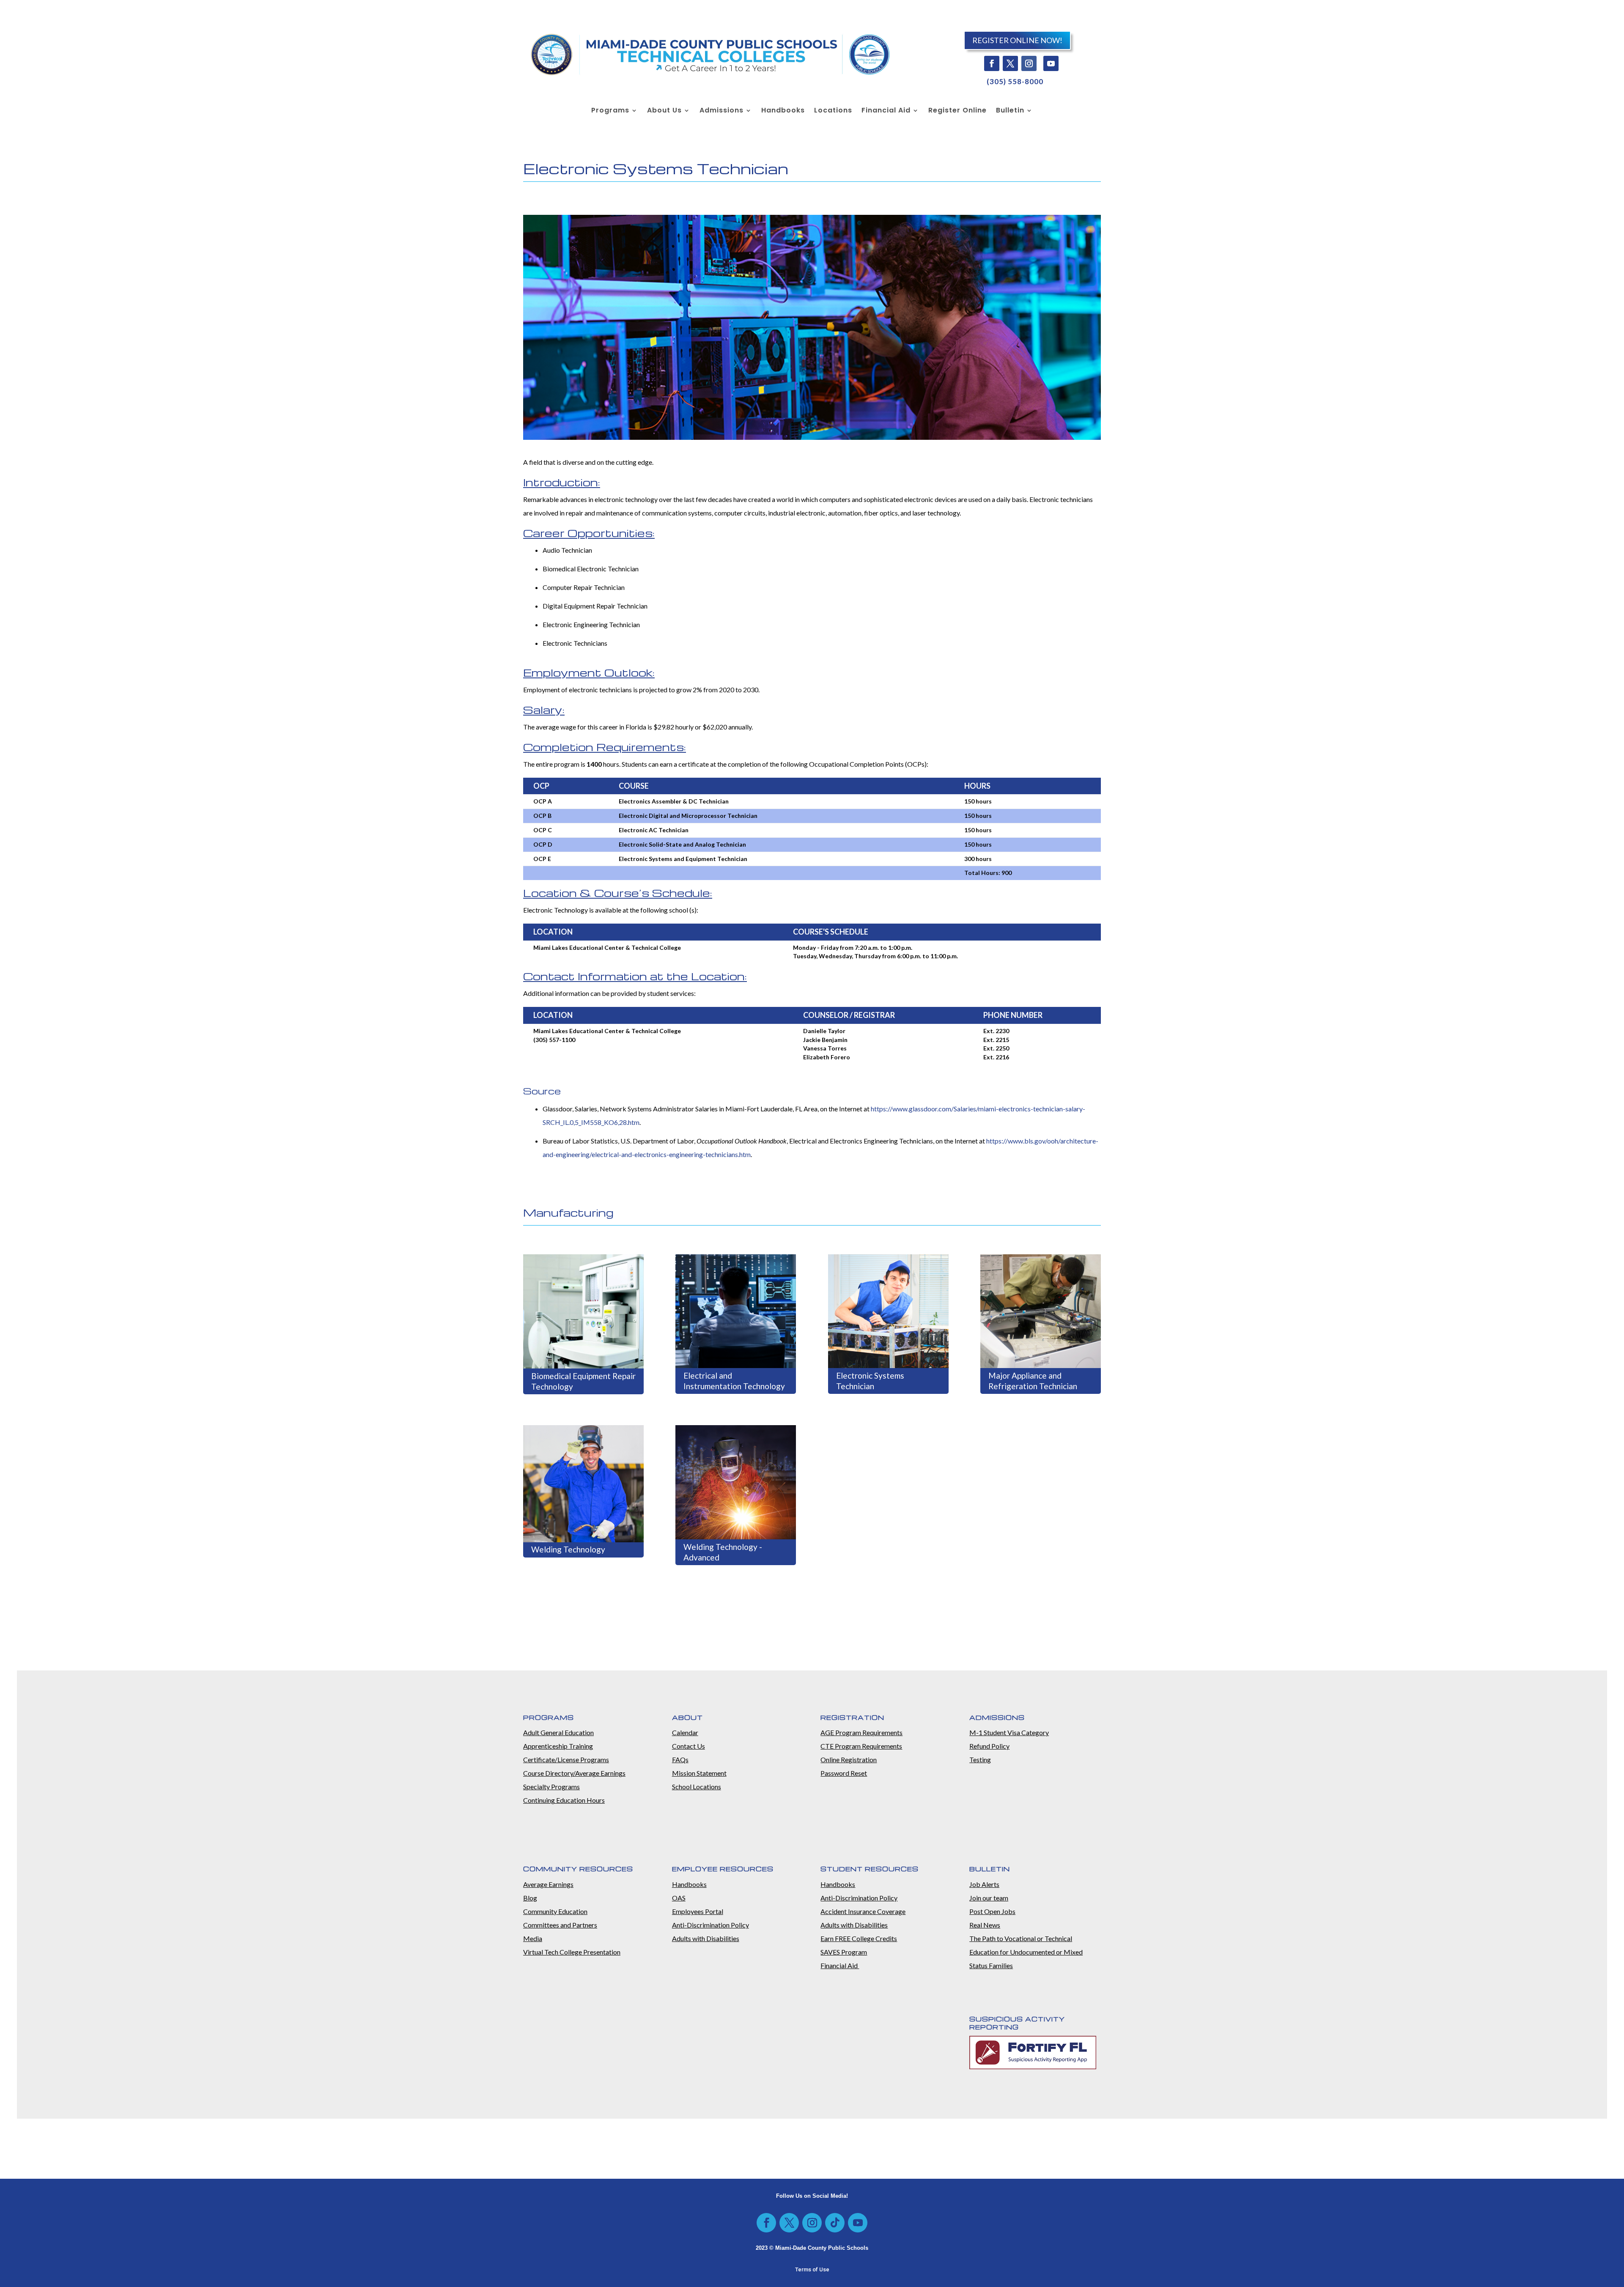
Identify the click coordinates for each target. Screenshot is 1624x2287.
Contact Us (689, 1746)
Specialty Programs (551, 1787)
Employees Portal (698, 1911)
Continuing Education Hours (564, 1800)
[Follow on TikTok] (835, 2223)
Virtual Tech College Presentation (572, 1952)
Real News (985, 1925)
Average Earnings (548, 1884)
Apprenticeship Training (558, 1746)
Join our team (989, 1898)
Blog (530, 1898)
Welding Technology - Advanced (723, 1552)
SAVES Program (844, 1952)
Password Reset (844, 1773)
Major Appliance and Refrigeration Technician (1033, 1381)
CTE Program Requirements (861, 1746)
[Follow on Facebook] (992, 63)
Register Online (957, 111)
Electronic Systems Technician (870, 1381)
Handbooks (783, 111)
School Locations (697, 1787)
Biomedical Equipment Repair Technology (583, 1381)
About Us (664, 111)
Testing (980, 1759)
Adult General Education (558, 1732)
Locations (833, 111)
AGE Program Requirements (861, 1732)
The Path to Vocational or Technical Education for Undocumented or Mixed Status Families (1026, 1952)
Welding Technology (568, 1549)
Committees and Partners (560, 1925)
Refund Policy (989, 1746)
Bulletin (1010, 111)
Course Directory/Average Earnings (574, 1773)
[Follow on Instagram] (1029, 63)
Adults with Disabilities (706, 1938)
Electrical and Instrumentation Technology (734, 1381)
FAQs (680, 1759)
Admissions (721, 111)
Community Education (555, 1911)
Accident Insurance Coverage (863, 1911)
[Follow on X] (1010, 63)
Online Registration (849, 1759)
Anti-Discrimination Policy (710, 1925)
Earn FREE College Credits (859, 1938)
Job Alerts (984, 1884)
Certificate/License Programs (566, 1759)
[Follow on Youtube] (1051, 63)
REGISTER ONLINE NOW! (1017, 40)
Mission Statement (699, 1773)
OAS (679, 1898)
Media (533, 1938)
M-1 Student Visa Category (1009, 1732)
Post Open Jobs (992, 1911)
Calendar (685, 1732)
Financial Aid (886, 111)
